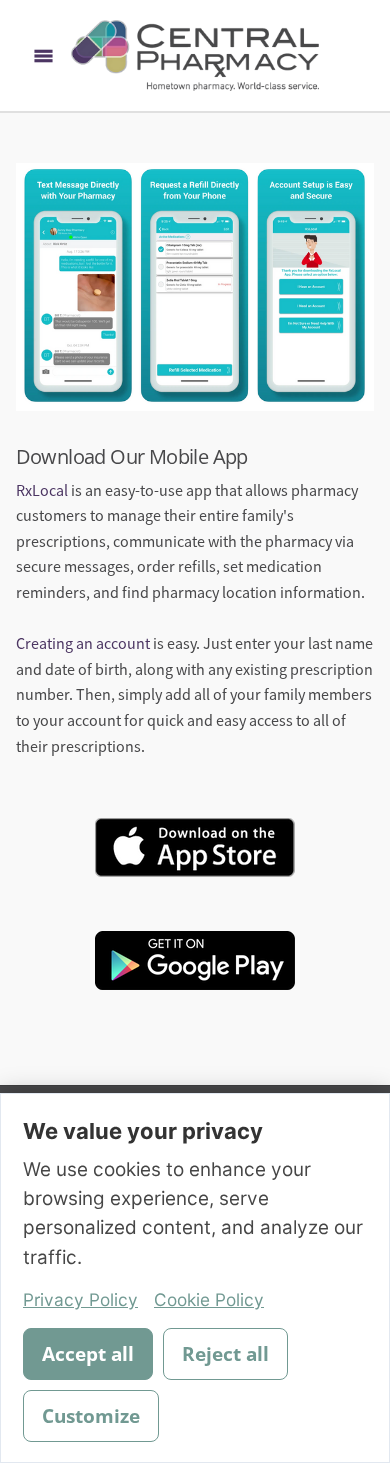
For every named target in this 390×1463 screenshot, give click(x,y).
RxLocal (42, 491)
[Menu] (43, 55)
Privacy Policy (80, 1299)
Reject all (225, 1354)
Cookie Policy (209, 1299)
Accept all (88, 1354)
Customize (91, 1416)
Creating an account (83, 644)
